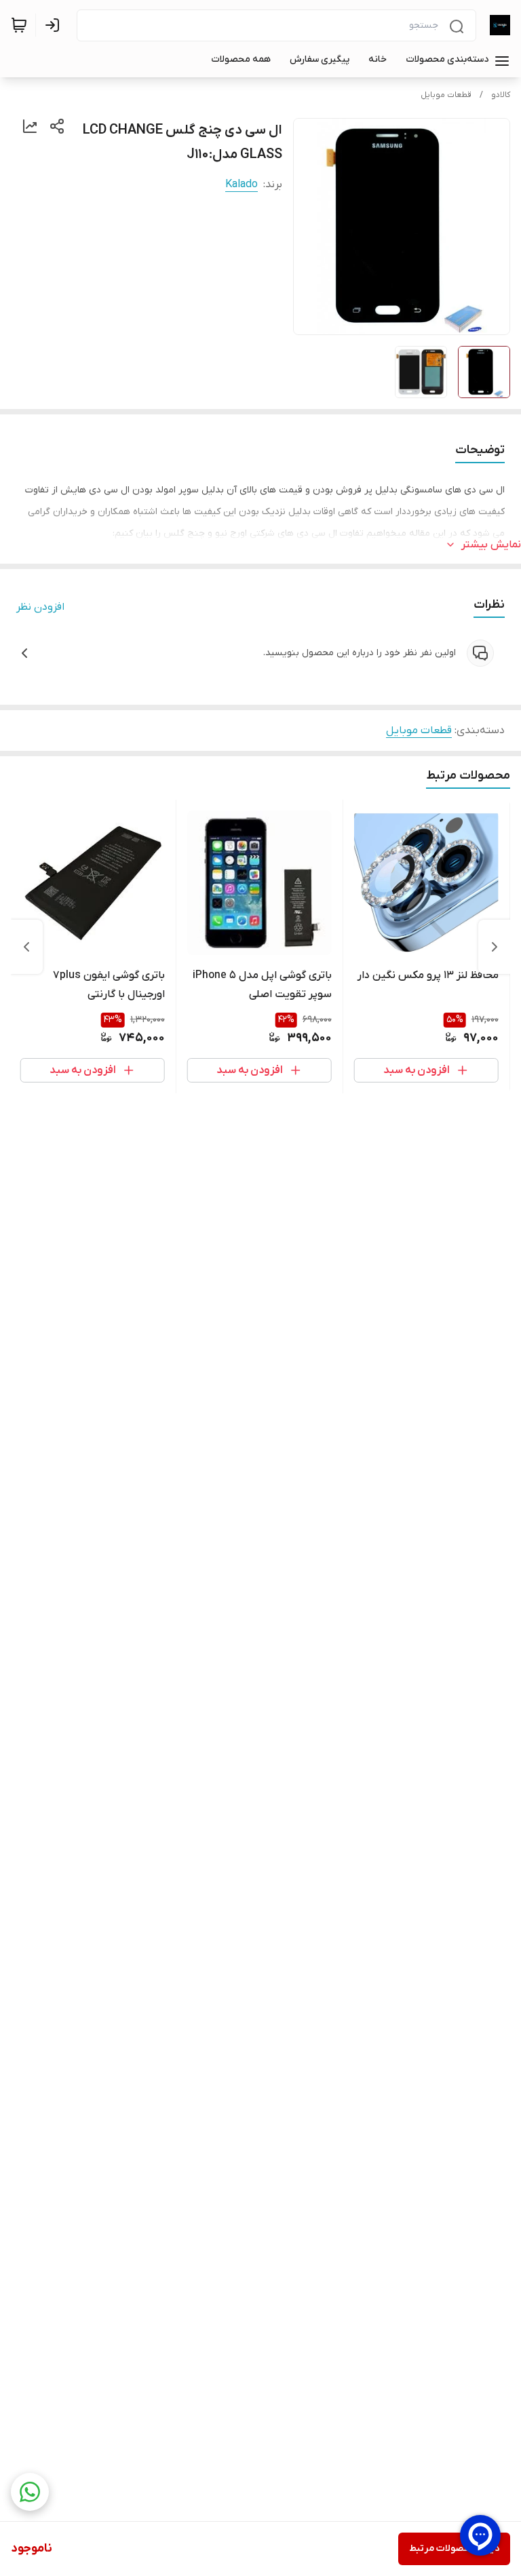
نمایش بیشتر (491, 545)
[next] (26, 947)
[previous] (495, 947)
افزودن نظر (40, 607)
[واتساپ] (30, 2492)
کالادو (501, 95)
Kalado (242, 184)
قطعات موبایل (446, 95)
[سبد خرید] (19, 25)
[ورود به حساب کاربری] (55, 25)
